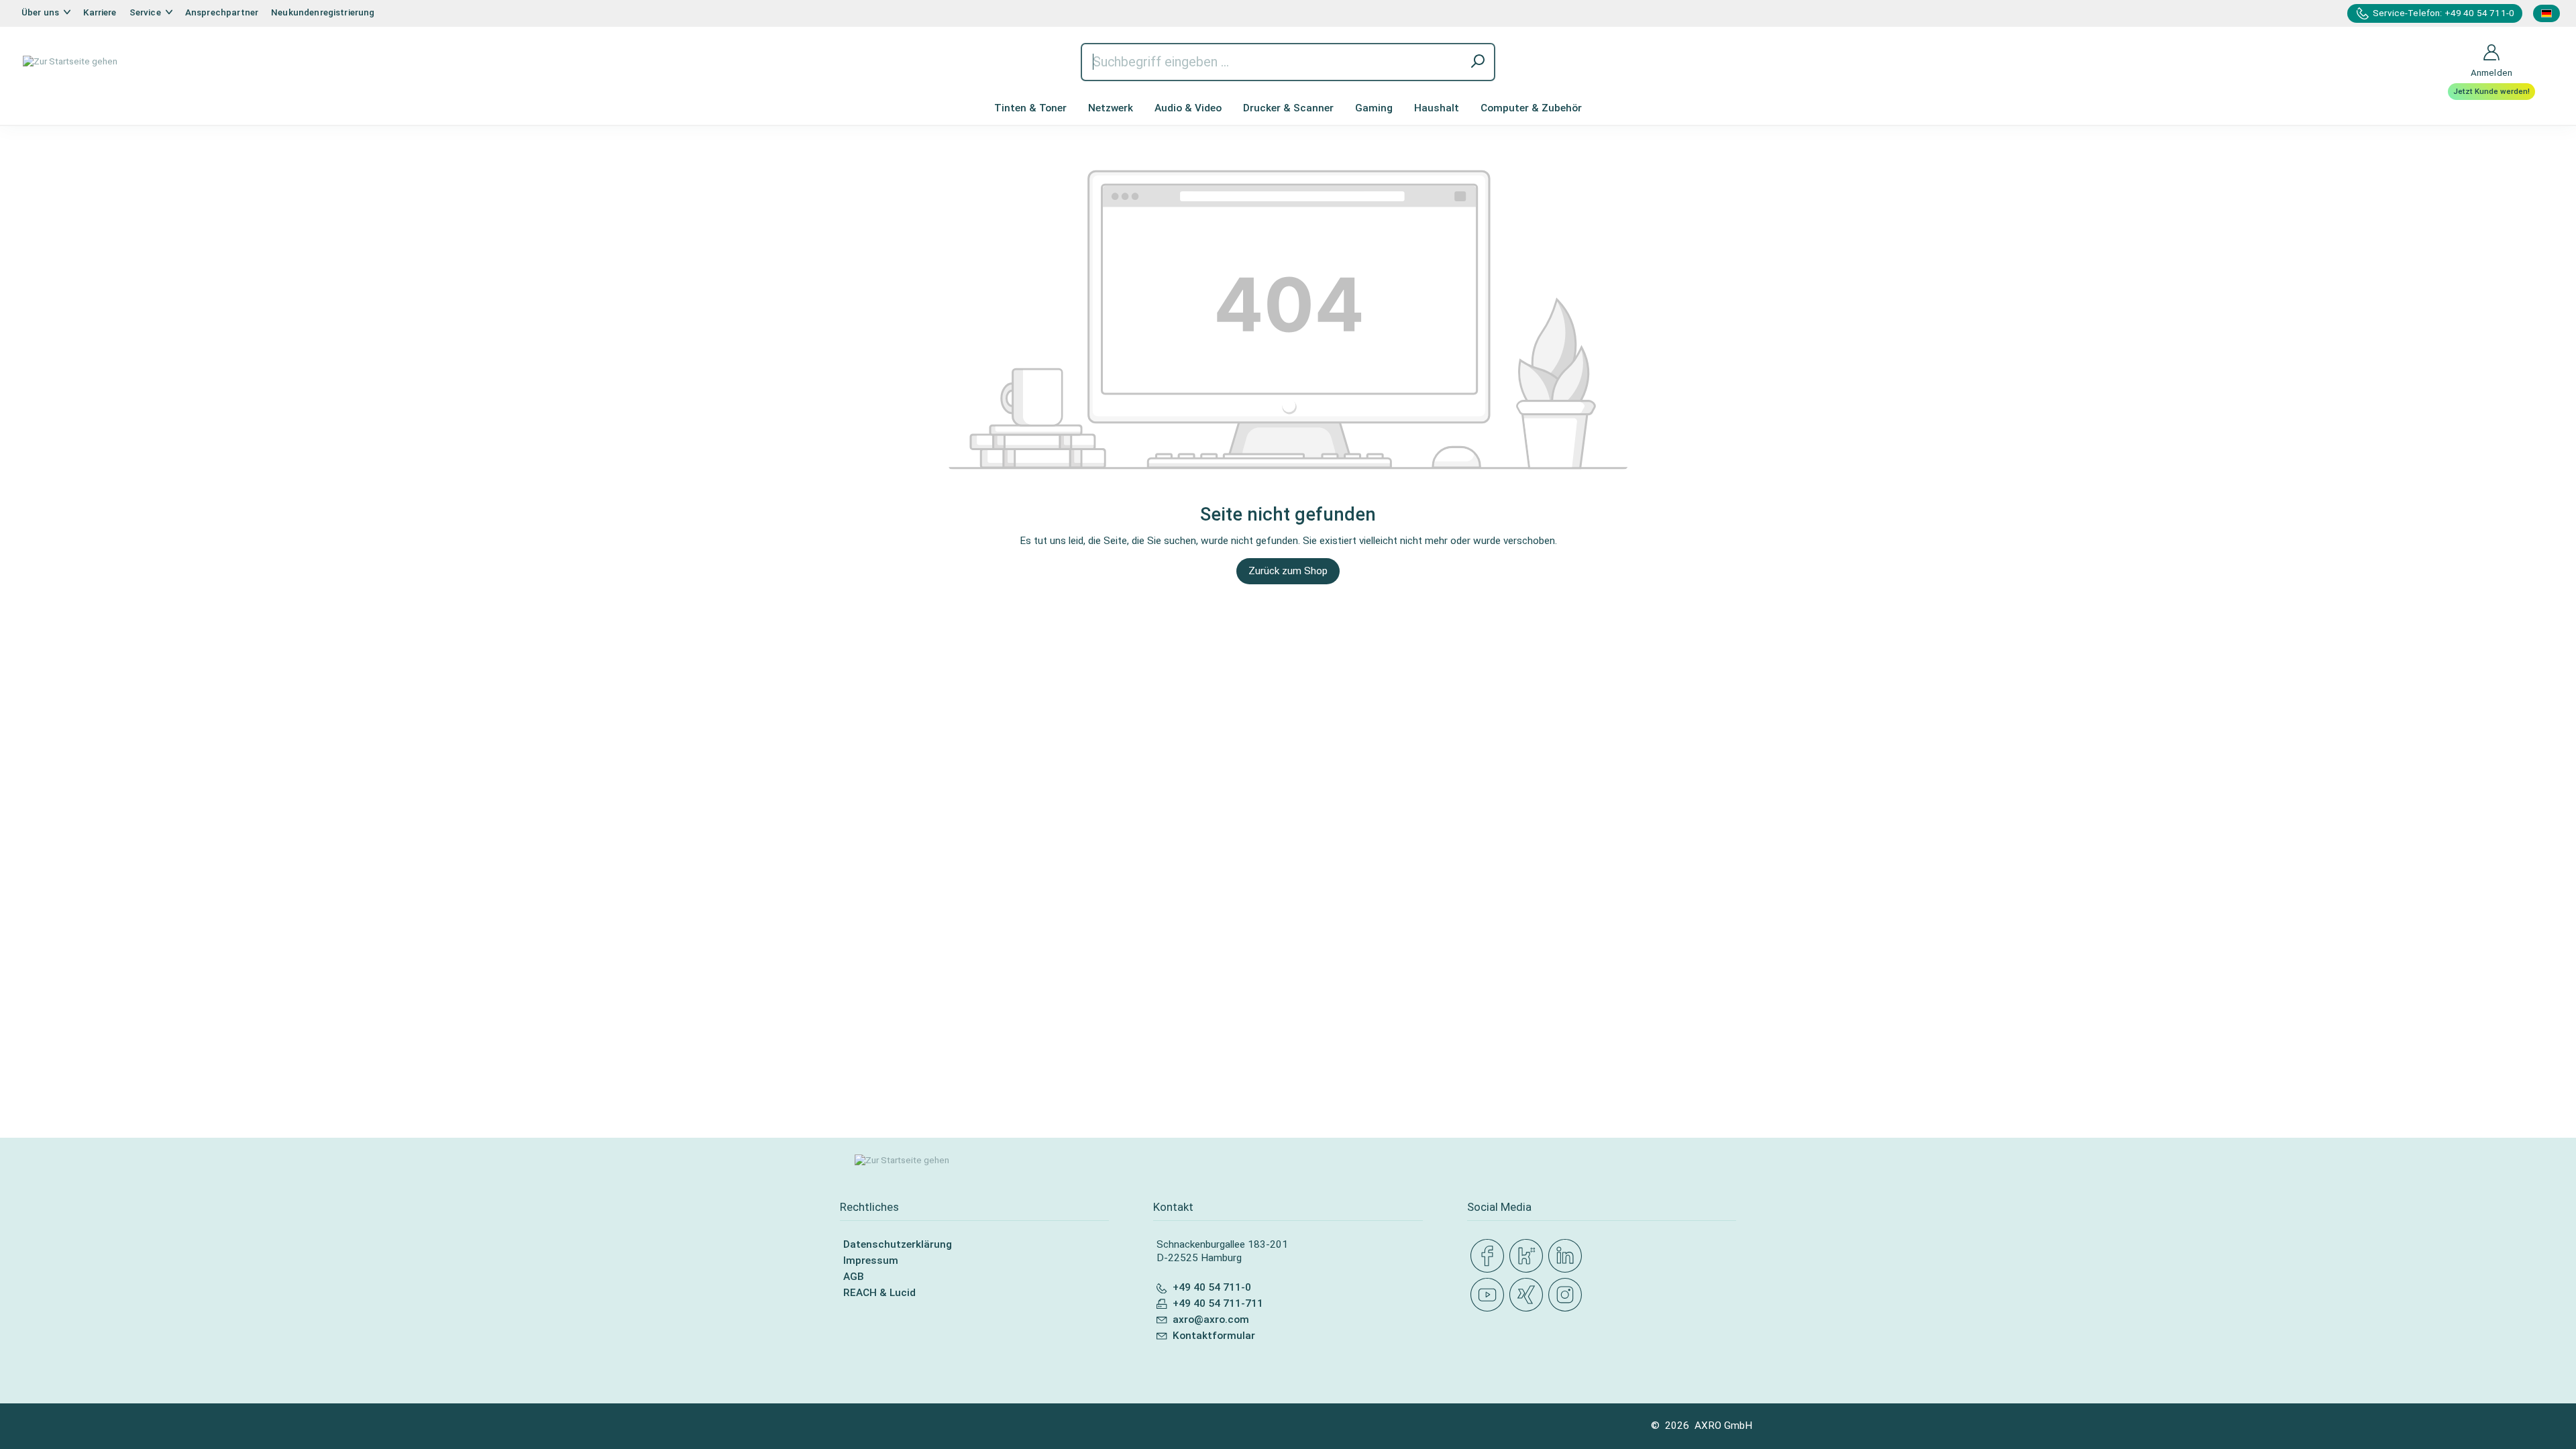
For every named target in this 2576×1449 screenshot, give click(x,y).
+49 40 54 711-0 (1212, 1287)
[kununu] (1529, 1256)
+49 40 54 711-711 (1218, 1303)
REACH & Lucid (879, 1293)
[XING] (1529, 1295)
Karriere (100, 12)
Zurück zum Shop (1288, 571)
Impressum (871, 1260)
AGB (854, 1277)
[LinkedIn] (1568, 1256)
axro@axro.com (1211, 1320)
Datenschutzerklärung (898, 1244)
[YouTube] (1490, 1295)
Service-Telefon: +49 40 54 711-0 (2444, 13)
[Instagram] (1568, 1295)
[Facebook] (1490, 1256)
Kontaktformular (1214, 1336)
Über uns (41, 12)
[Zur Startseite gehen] (70, 62)
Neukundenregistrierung (323, 12)
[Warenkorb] (2543, 44)
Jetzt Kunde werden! (2491, 91)
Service (146, 12)
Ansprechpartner (222, 12)
